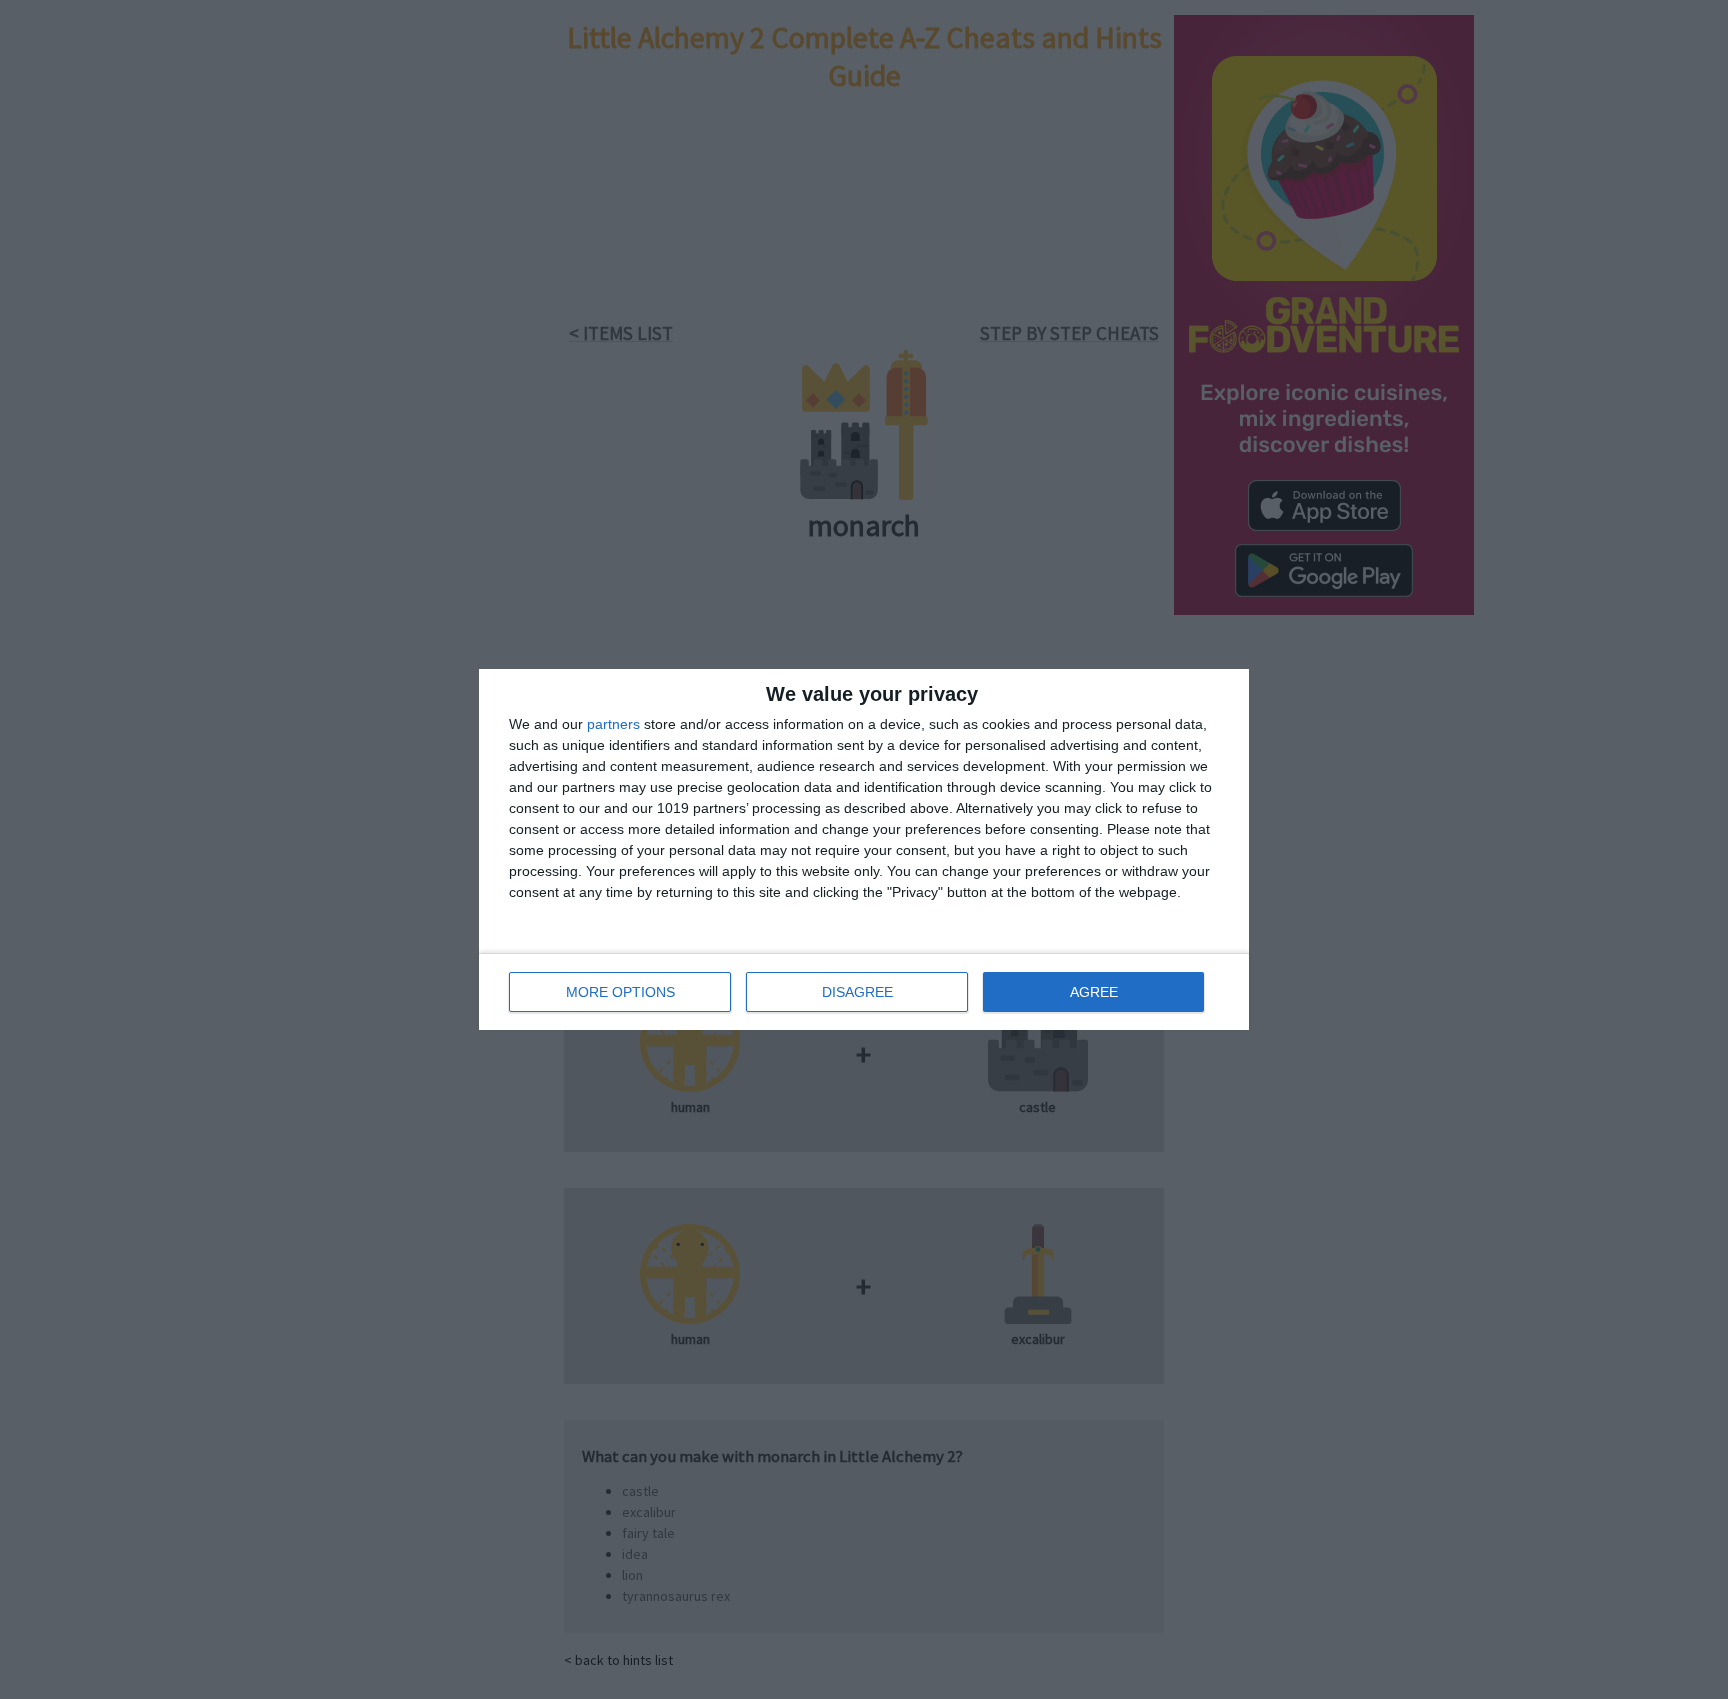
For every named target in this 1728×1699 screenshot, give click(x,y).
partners (613, 724)
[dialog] (864, 849)
